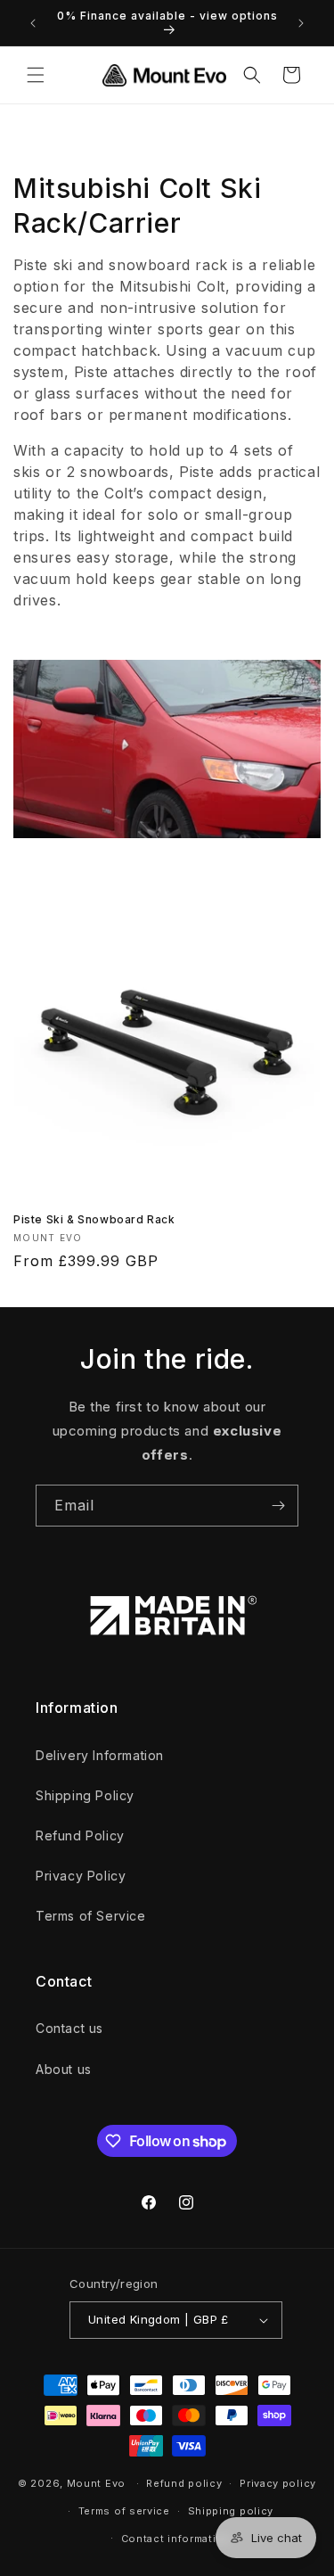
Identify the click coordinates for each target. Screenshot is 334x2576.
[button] (36, 75)
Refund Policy (80, 1835)
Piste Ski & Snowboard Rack (94, 1219)
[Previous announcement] (33, 23)
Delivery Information (100, 1755)
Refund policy (184, 2483)
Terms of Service (91, 1916)
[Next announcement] (301, 23)
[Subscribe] (278, 1506)
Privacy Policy (81, 1876)
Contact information (176, 2539)
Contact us (69, 2028)
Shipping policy (231, 2511)
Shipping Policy (85, 1795)
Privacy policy (278, 2483)
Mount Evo (96, 2483)
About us (64, 2069)
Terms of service (124, 2511)
